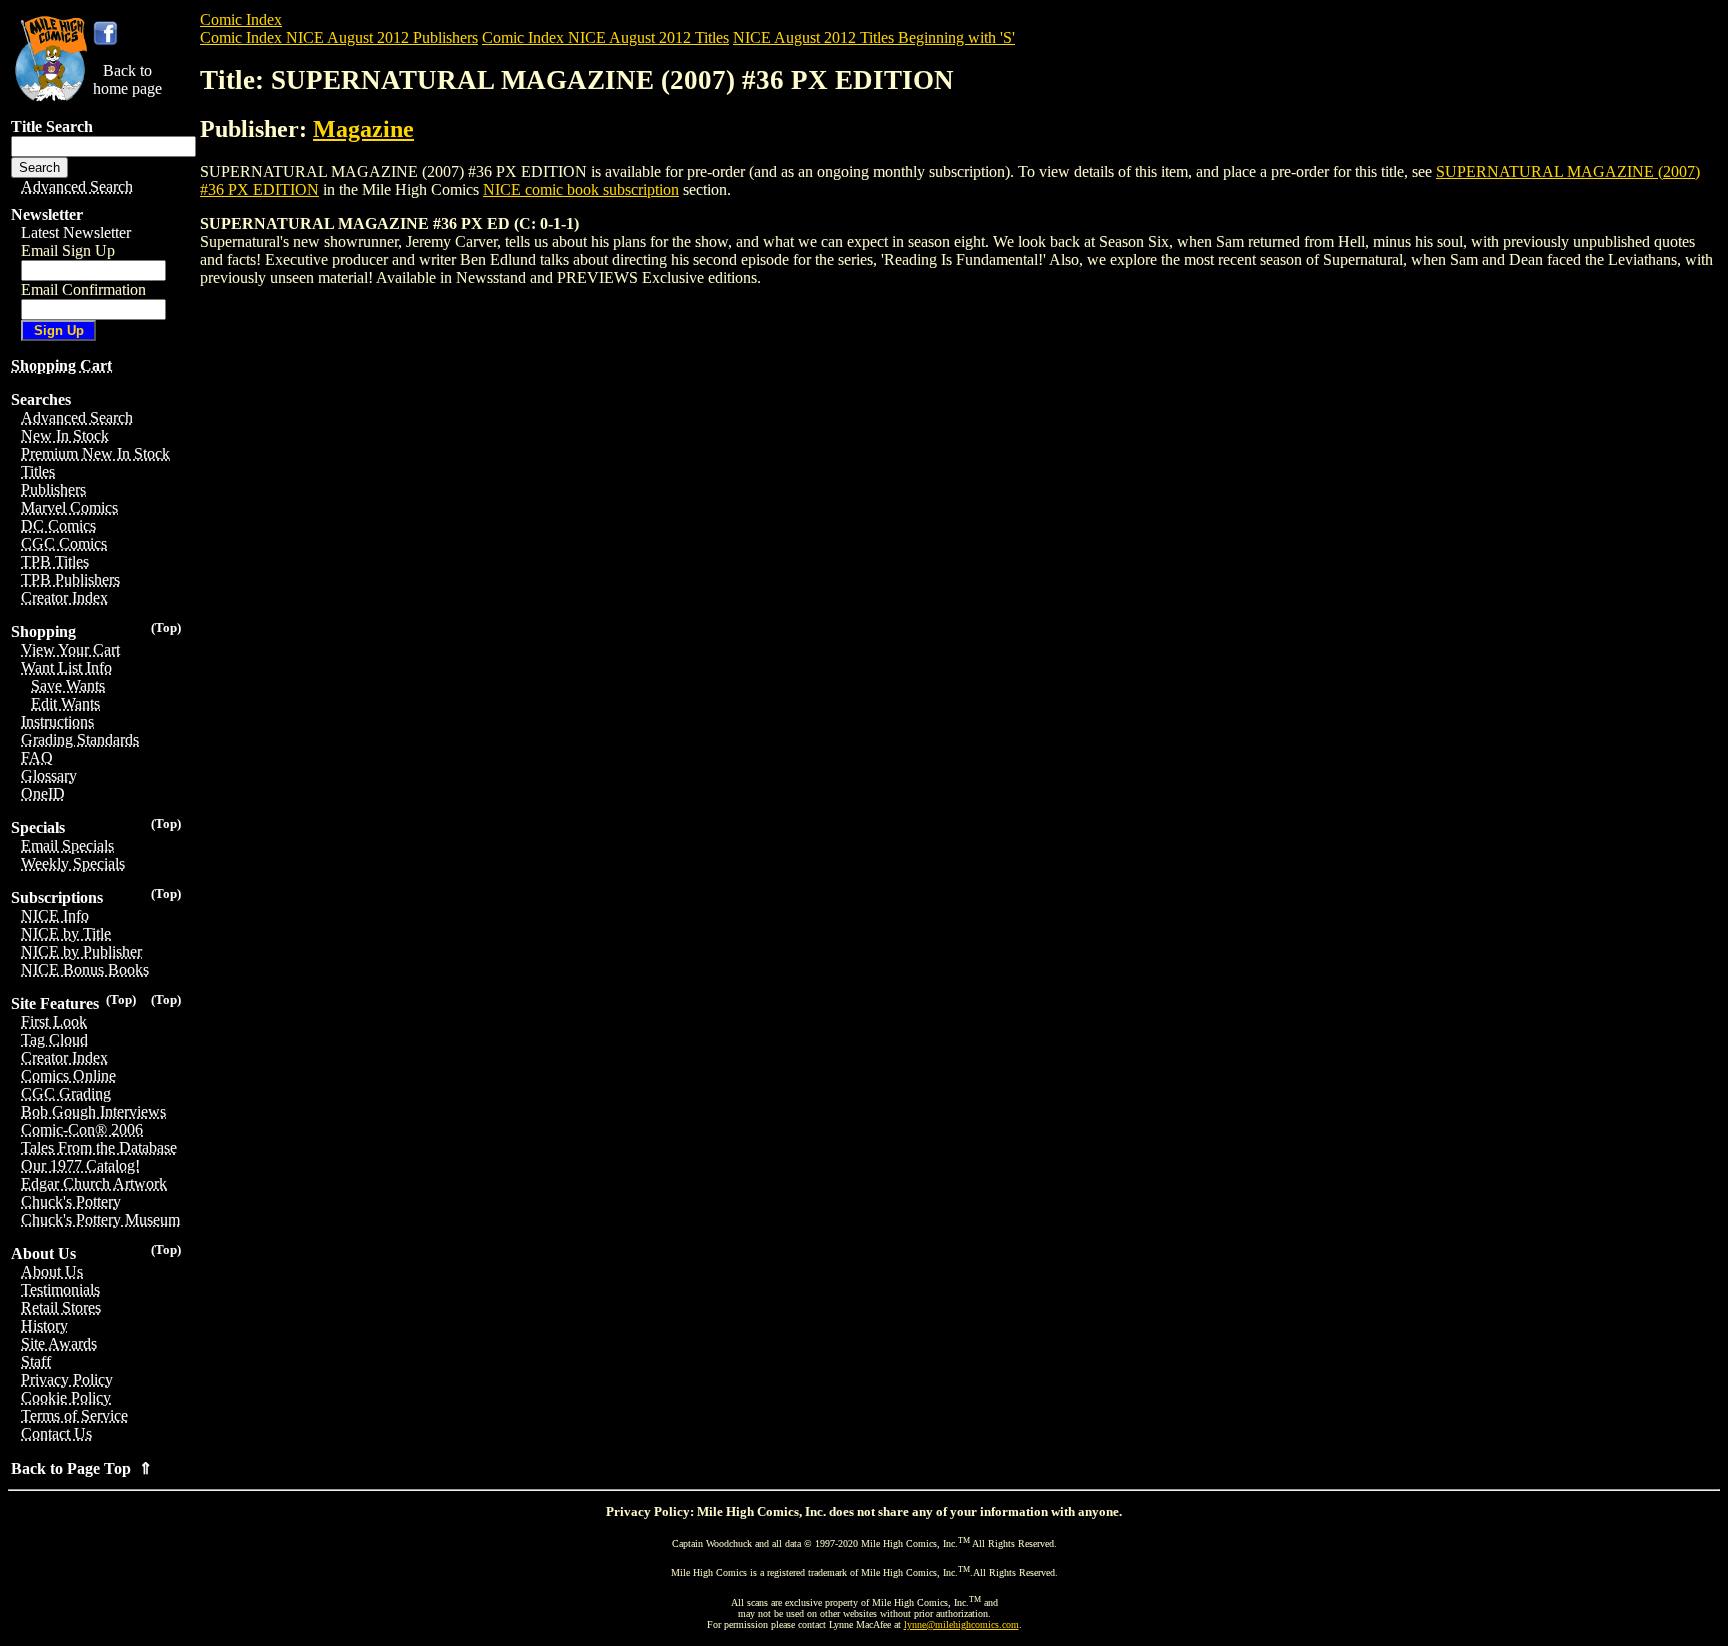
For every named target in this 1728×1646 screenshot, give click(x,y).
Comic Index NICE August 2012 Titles (605, 37)
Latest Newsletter (76, 232)
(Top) (166, 627)
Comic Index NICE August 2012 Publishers (339, 37)
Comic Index (241, 19)
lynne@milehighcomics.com (961, 1624)
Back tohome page (127, 79)
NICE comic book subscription (581, 189)
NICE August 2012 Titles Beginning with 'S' (874, 37)
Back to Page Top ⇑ (81, 1468)
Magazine (363, 129)
